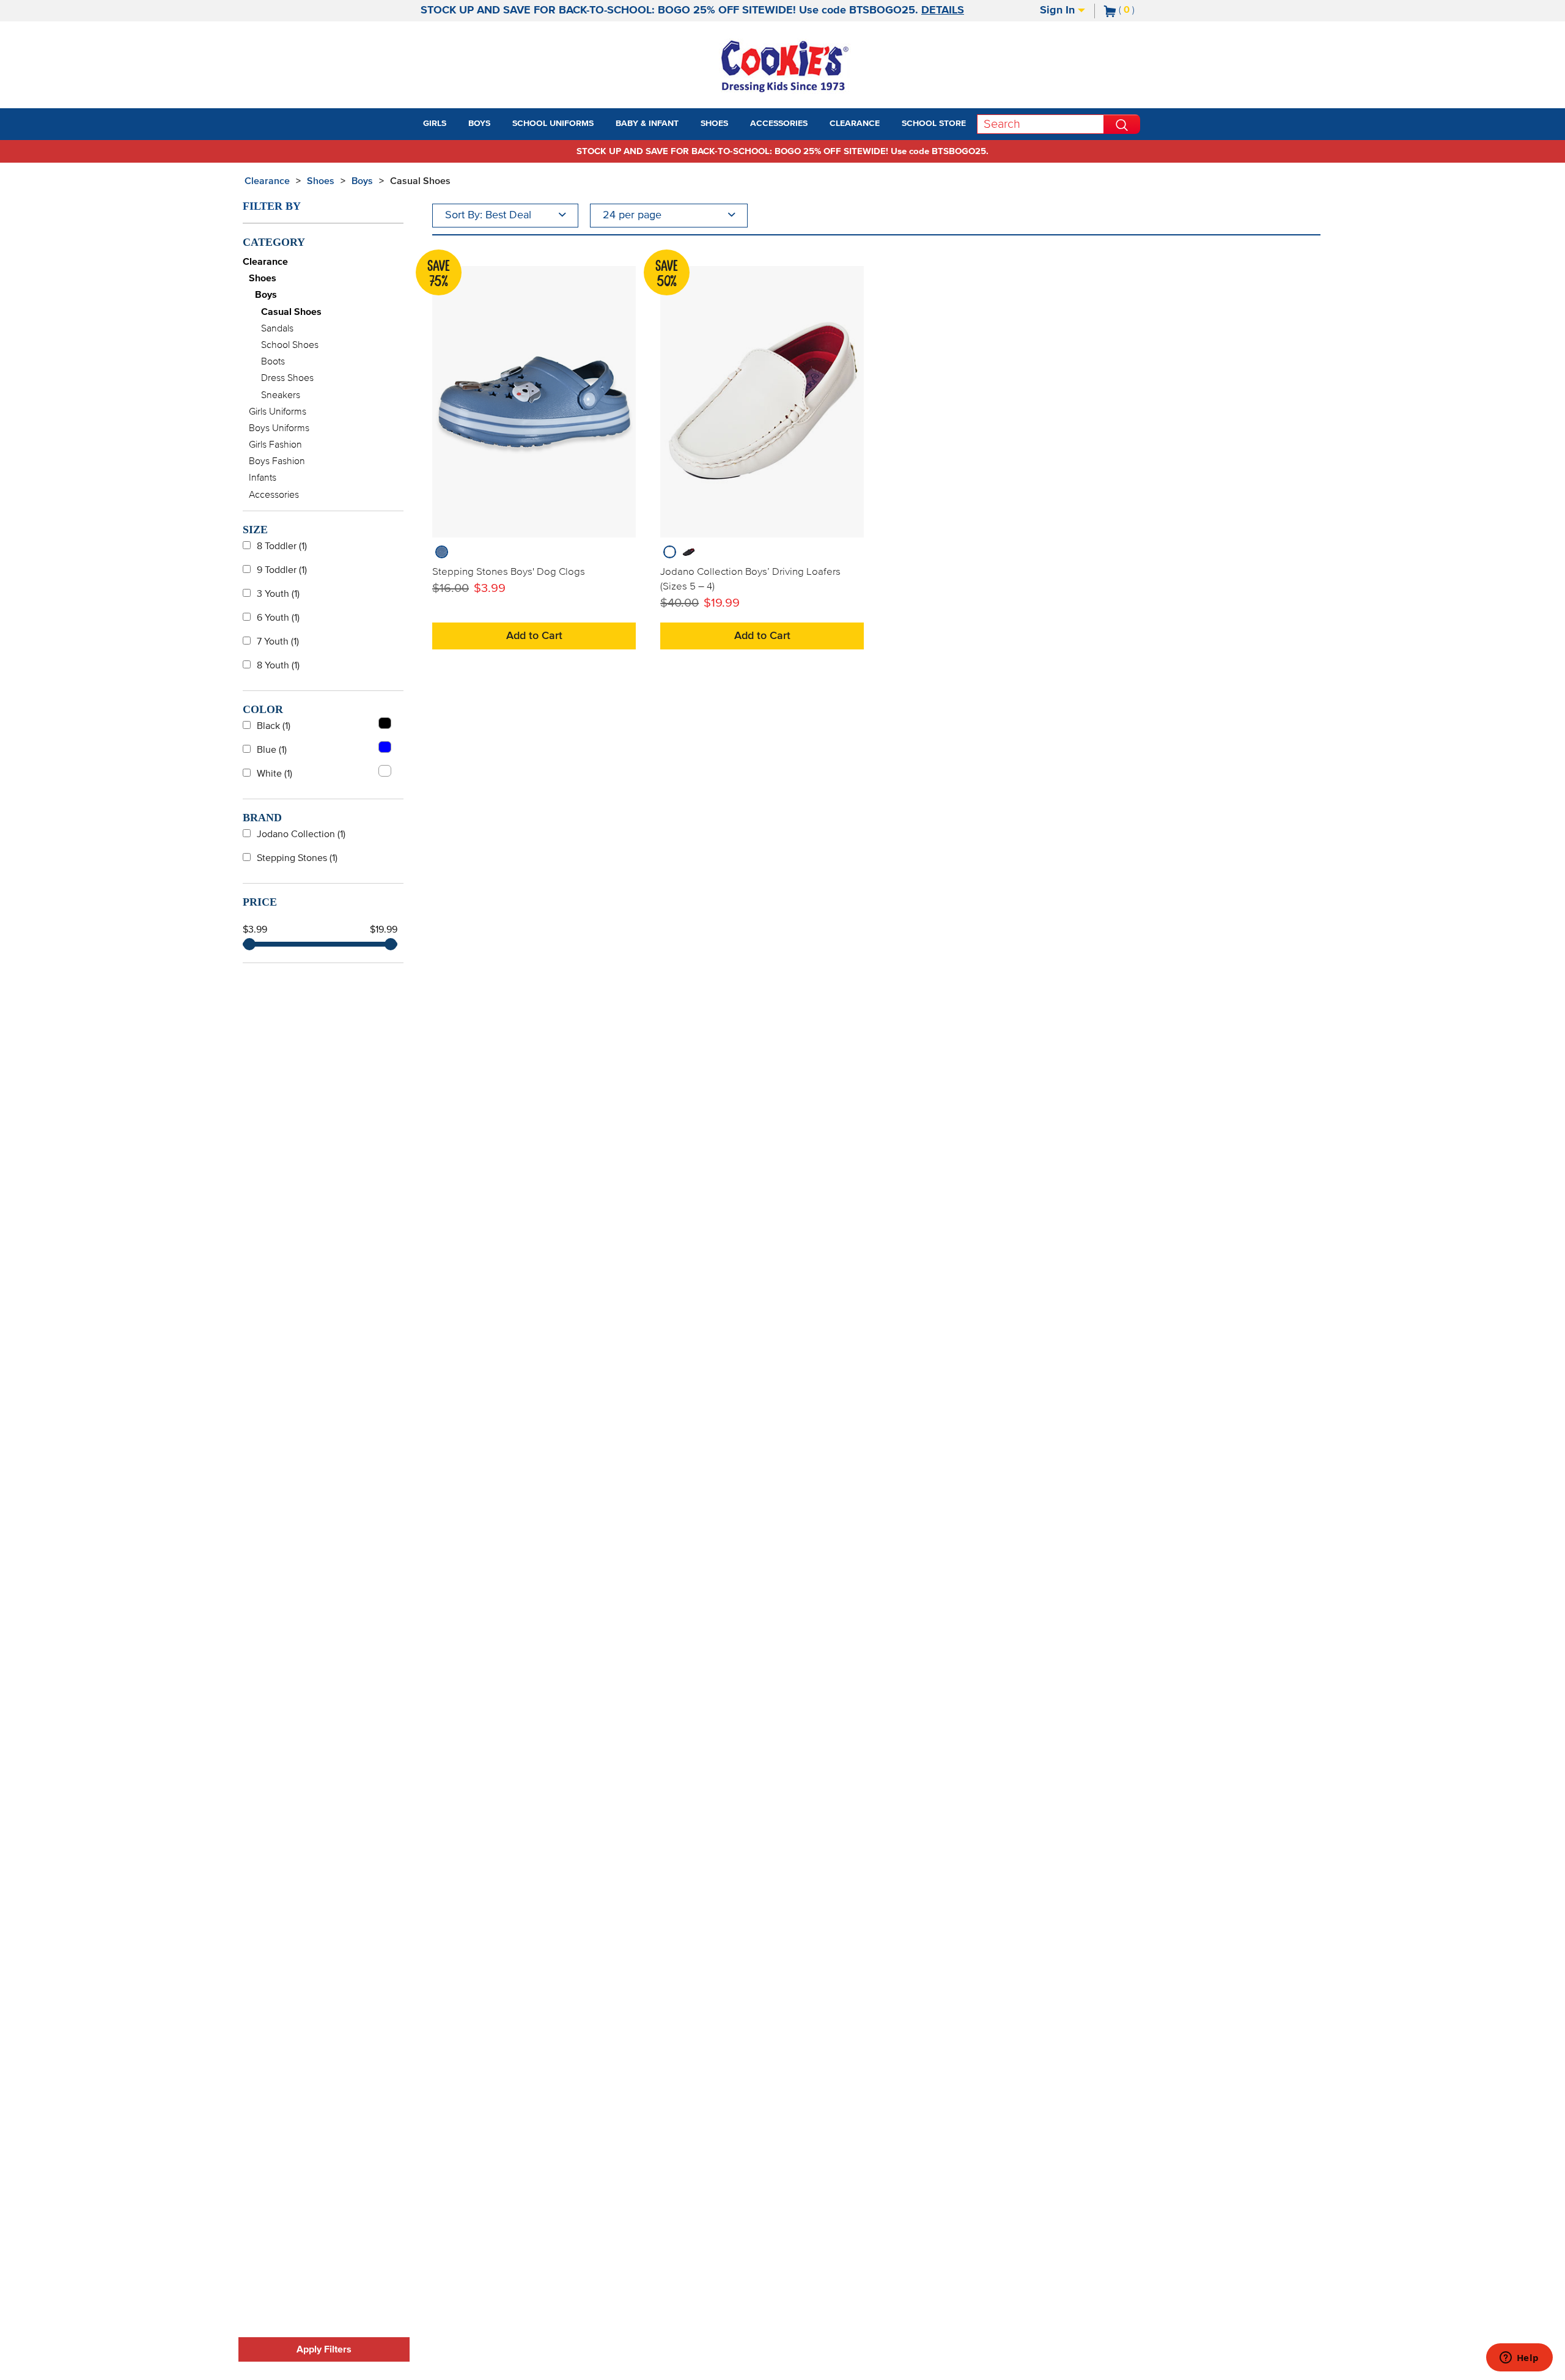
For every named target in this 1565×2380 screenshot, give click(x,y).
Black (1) (274, 726)
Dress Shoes (287, 378)
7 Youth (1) (278, 641)
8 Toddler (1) (282, 546)
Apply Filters (324, 2349)
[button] (457, 124)
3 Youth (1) (278, 594)
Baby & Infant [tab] (647, 124)
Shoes (321, 181)
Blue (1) (272, 750)
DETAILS (943, 10)
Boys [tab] (479, 124)
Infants (263, 478)
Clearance (267, 181)
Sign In (1059, 10)
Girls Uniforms (278, 412)
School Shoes (290, 345)
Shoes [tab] (714, 124)
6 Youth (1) (278, 618)
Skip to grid (1298, 179)
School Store (934, 124)
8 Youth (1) (278, 665)
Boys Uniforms (279, 428)
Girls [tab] (435, 124)
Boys (362, 181)
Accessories (274, 495)
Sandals (277, 328)
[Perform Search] (1122, 124)
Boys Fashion (277, 461)
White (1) (274, 774)
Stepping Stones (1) (297, 858)
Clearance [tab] (855, 124)
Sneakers (281, 395)
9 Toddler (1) (282, 570)
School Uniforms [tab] (553, 124)
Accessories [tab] (779, 124)
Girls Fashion (275, 445)
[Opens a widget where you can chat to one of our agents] (1519, 2359)
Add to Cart (534, 636)
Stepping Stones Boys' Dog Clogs (509, 572)
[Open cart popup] (1140, 11)
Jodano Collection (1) (301, 834)
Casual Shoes (420, 181)
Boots (273, 361)
